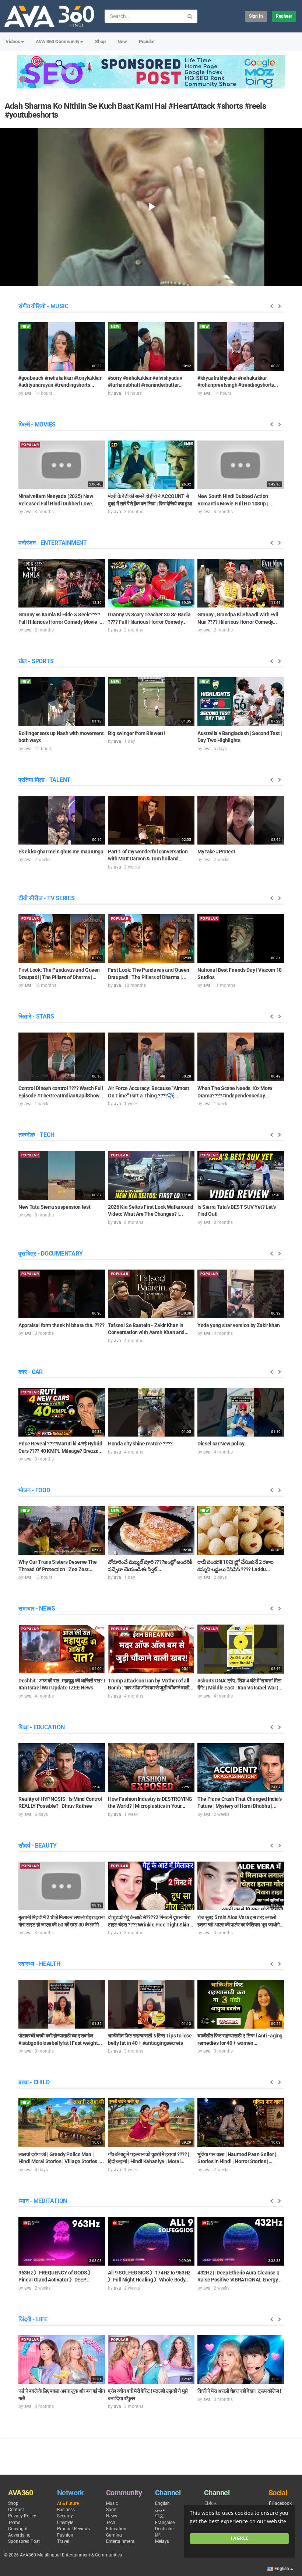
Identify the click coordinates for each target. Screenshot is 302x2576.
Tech (111, 2523)
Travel (63, 2541)
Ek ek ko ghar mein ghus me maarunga (61, 852)
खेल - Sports (36, 661)
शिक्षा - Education (42, 1727)
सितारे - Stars (36, 1017)
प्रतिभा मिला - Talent (44, 780)
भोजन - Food (34, 1490)
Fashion (65, 2535)
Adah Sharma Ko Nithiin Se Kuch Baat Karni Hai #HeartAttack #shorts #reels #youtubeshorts (136, 110)
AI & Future (68, 2503)
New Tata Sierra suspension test (54, 1207)
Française (165, 2523)
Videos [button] (13, 41)
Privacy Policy (22, 2516)
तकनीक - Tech (36, 1135)
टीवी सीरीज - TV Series (47, 898)
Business (66, 2510)
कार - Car (31, 1372)
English (162, 2503)
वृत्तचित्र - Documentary (50, 1254)
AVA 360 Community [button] (58, 41)
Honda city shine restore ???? (140, 1444)
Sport (111, 2510)
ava (28, 393)
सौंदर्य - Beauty (38, 1846)
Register (284, 16)
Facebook (282, 2503)
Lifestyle (65, 2523)
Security (65, 2516)
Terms (14, 2523)
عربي (160, 2510)
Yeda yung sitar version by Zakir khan (239, 1325)
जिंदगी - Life (33, 2319)
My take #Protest (216, 852)
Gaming (114, 2535)
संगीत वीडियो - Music (43, 306)
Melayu (162, 2541)
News (112, 2516)
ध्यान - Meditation (43, 2201)
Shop (100, 41)
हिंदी (158, 2535)
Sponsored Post (24, 2541)
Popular (147, 41)
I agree (239, 2538)
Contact (16, 2510)
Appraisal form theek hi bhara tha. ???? (61, 1325)
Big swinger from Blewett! (136, 733)
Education (116, 2529)
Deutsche (164, 2529)
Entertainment (120, 2541)
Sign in (256, 16)
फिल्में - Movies (37, 424)
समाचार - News (37, 1609)
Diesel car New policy (221, 1444)
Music (112, 2503)
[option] (62, 359)
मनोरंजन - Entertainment (53, 543)
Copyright (18, 2529)
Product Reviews (73, 2529)
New (122, 41)
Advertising (19, 2535)
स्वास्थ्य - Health (39, 1964)
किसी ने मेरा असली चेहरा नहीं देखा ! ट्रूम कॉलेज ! (239, 2391)
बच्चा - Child (34, 2082)
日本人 (211, 2503)
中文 (159, 2516)
